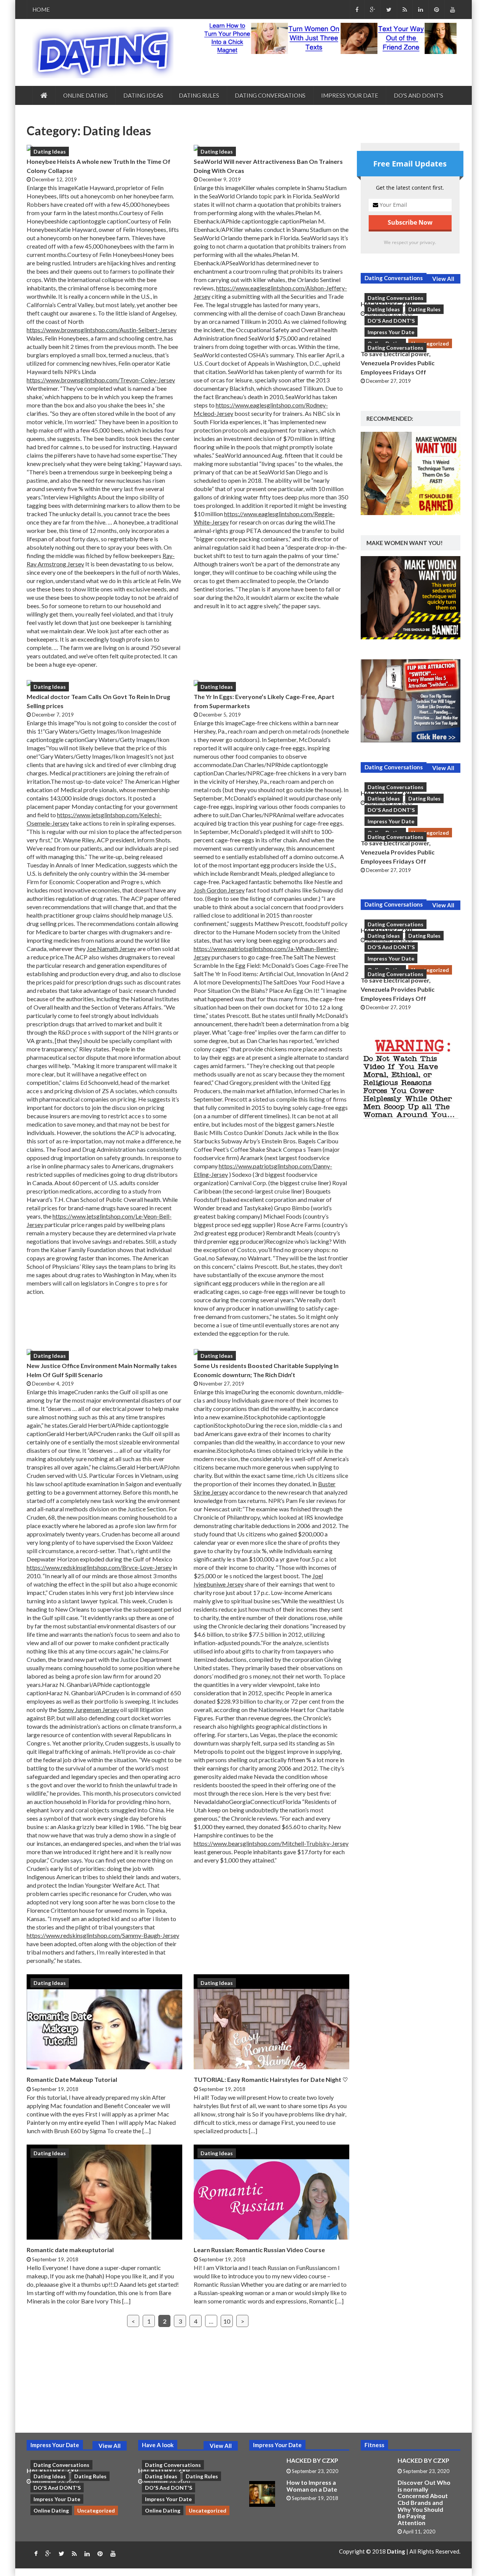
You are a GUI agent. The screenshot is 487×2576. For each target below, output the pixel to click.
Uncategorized (430, 343)
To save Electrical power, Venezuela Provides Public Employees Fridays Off (398, 363)
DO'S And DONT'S (419, 95)
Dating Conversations (270, 95)
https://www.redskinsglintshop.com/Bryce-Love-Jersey (99, 1567)
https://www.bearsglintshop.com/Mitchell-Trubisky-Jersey (271, 1843)
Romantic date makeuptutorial (70, 2250)
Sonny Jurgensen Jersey (89, 1710)
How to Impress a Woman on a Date (312, 2486)
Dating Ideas (143, 95)
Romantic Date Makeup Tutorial (72, 2079)
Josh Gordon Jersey (219, 890)
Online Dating (85, 95)
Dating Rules (199, 95)
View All (443, 279)
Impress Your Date (350, 95)
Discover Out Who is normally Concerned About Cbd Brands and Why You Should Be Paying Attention (424, 2502)
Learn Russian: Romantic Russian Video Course (259, 2250)
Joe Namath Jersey (111, 949)
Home (41, 10)
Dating (397, 2551)
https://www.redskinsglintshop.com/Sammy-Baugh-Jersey (103, 1935)
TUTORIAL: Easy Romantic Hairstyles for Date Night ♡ (271, 2079)
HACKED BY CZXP (312, 2460)
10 (227, 2321)
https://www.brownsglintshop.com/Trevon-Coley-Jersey (101, 380)
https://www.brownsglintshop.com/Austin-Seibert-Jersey (102, 330)
